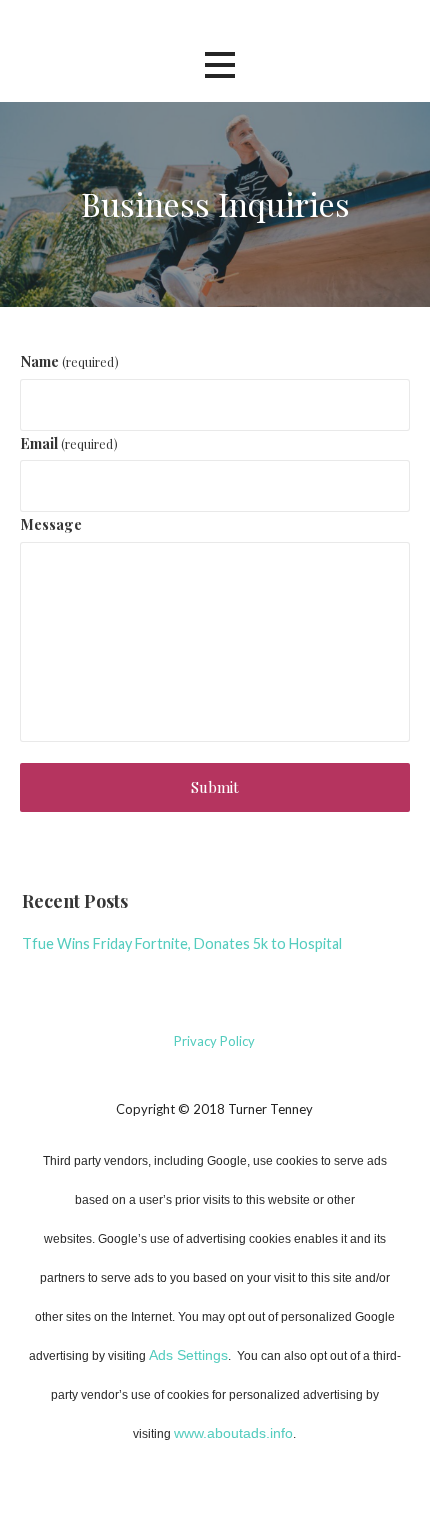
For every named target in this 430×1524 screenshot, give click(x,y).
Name (69, 361)
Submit (215, 787)
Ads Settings (188, 1355)
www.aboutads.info (233, 1433)
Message (51, 524)
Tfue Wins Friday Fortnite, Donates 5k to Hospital (182, 943)
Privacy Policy (214, 1041)
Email (69, 443)
